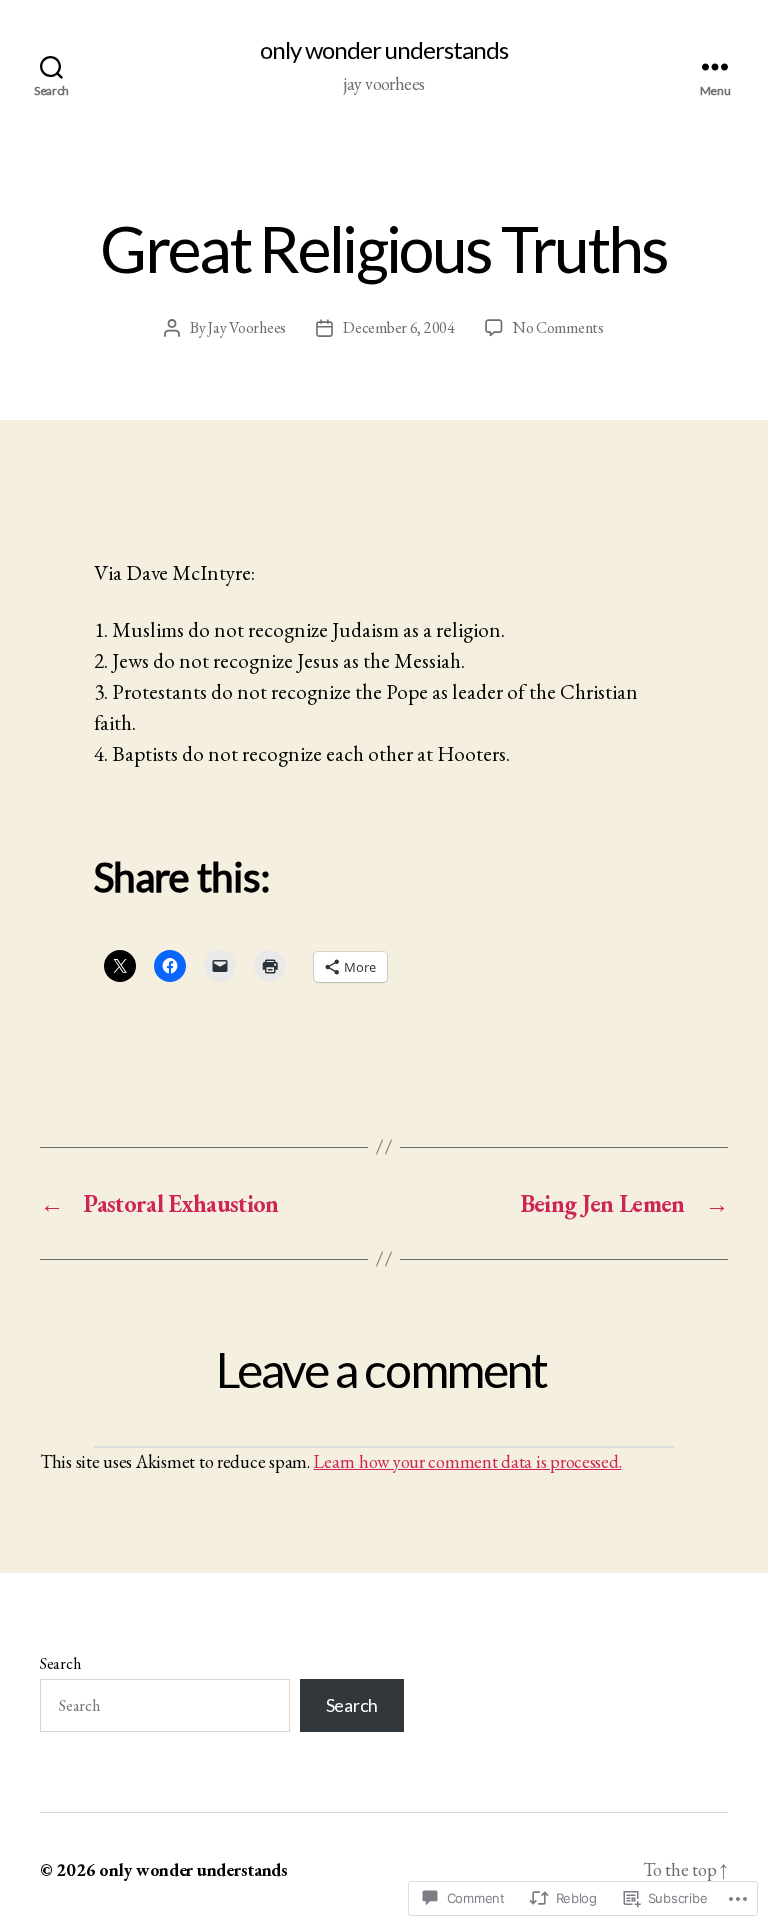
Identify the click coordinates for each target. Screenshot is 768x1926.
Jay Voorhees (247, 327)
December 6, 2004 (399, 327)
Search (60, 1663)
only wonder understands (384, 50)
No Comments (558, 327)
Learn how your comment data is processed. (467, 1461)
